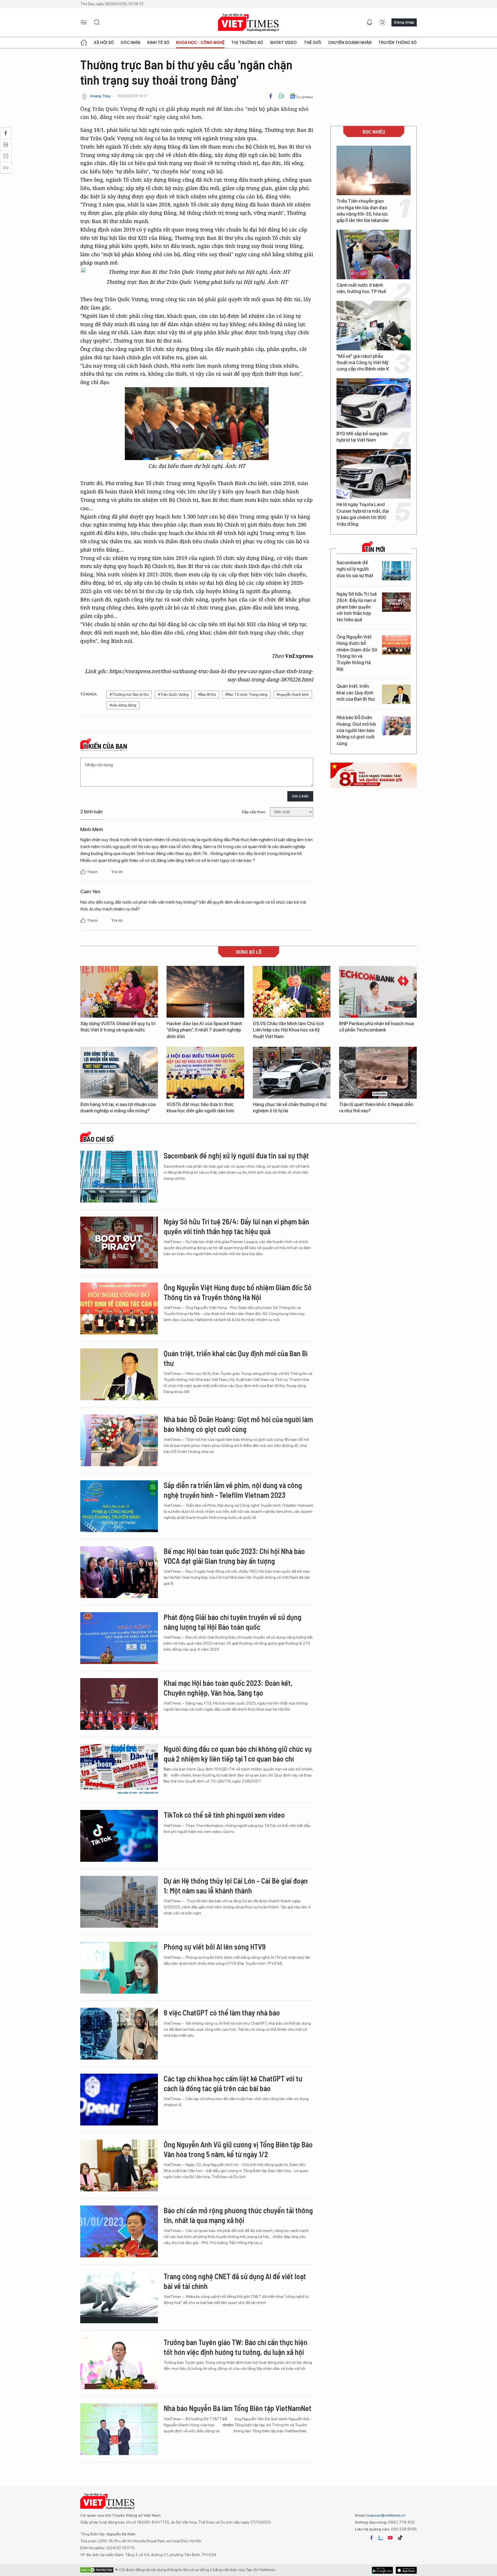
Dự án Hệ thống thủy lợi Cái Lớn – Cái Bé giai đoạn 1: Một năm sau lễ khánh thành (236, 1886)
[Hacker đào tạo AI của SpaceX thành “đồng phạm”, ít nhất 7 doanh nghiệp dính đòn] (205, 992)
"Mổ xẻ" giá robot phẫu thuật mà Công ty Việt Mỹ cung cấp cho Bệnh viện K (363, 363)
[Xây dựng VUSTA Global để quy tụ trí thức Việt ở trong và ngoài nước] (119, 992)
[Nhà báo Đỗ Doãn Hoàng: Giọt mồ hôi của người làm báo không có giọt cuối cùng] (396, 726)
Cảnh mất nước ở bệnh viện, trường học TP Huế (361, 288)
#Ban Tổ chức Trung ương (246, 695)
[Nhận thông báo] (370, 22)
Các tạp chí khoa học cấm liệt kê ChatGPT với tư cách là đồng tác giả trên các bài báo (233, 2083)
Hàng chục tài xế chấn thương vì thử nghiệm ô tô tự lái (290, 1108)
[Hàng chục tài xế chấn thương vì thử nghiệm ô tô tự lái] (292, 1073)
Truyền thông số (397, 43)
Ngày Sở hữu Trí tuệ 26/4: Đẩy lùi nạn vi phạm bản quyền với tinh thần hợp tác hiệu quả (357, 607)
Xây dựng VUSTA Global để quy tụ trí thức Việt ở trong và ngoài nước (118, 1027)
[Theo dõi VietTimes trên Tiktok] (400, 2538)
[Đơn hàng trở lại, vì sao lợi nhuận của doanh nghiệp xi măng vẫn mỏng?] (119, 1073)
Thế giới (312, 43)
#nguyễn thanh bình (293, 695)
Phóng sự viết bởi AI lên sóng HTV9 (215, 1947)
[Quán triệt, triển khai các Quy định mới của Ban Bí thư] (396, 694)
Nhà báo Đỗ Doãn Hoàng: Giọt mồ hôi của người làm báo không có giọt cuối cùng (356, 731)
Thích (93, 872)
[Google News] (301, 96)
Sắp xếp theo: (254, 812)
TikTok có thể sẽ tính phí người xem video (224, 1815)
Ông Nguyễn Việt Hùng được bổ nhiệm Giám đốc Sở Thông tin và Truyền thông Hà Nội (357, 653)
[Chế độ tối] (382, 22)
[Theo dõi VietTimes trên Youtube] (390, 2538)
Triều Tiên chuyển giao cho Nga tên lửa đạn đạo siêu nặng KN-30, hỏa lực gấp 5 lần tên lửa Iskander (363, 211)
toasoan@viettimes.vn (386, 2515)
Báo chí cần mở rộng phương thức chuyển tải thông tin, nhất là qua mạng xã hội (238, 2215)
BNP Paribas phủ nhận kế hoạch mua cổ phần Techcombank (376, 1027)
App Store (382, 2570)
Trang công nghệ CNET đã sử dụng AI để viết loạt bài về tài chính (235, 2281)
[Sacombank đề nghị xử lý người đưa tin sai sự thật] (396, 571)
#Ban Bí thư (207, 695)
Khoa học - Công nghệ (200, 43)
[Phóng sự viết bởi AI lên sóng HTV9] (119, 1968)
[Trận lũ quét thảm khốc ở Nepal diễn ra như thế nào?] (378, 1073)
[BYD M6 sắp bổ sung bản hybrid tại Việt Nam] (374, 403)
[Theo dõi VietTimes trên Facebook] (372, 2538)
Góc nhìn (130, 43)
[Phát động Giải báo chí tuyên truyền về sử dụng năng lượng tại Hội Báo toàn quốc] (119, 1638)
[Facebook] (271, 96)
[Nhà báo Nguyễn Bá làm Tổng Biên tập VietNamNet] (119, 2429)
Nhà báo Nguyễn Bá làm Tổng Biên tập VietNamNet (238, 2408)
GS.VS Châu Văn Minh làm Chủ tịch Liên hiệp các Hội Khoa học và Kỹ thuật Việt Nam (288, 1030)
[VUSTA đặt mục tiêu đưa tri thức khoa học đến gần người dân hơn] (205, 1073)
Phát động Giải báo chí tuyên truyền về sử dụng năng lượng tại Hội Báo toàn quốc (233, 1622)
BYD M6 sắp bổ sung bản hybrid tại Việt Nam (362, 437)
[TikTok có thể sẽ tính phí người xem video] (119, 1836)
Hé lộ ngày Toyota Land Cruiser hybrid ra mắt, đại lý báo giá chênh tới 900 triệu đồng (363, 514)
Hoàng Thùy (100, 96)
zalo (381, 2538)
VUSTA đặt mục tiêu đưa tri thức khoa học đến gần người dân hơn (200, 1108)
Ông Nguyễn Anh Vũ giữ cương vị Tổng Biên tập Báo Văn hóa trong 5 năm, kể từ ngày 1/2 (238, 2149)
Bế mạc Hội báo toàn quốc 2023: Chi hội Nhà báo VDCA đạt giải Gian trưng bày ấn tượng (234, 1556)
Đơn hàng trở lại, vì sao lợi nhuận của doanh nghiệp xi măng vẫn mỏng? (118, 1108)
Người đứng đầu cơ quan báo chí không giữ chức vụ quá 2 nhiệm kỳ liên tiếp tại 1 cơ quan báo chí (238, 1754)
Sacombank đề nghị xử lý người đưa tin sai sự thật (355, 569)
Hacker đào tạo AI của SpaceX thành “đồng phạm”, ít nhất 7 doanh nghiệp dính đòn (204, 1030)
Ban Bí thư (167, 1775)
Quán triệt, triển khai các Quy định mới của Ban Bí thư (356, 693)
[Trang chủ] (84, 43)
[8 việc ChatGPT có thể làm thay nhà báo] (119, 2034)
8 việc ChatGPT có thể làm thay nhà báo (222, 2012)
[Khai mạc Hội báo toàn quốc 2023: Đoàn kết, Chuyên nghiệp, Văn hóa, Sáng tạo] (119, 1704)
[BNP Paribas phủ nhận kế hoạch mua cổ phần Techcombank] (378, 992)
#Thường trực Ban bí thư (129, 695)
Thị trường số (247, 43)
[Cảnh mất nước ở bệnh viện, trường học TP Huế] (374, 254)
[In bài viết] (281, 96)
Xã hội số (104, 43)
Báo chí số (98, 1139)
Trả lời (117, 872)
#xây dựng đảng (123, 705)
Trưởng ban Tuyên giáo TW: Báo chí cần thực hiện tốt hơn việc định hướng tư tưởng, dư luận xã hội (236, 2347)
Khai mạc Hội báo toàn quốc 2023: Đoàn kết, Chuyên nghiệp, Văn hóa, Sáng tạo (228, 1688)
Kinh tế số (158, 43)
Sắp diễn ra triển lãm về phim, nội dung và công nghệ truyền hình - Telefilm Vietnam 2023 (233, 1490)
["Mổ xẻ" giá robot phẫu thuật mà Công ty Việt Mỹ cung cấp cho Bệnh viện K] (374, 326)
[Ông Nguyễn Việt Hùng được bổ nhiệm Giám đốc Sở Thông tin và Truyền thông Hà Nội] (396, 645)
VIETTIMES (248, 23)
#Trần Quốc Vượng (173, 695)
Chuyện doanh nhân (350, 43)
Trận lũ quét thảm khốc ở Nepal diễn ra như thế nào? (376, 1108)
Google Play (406, 2570)
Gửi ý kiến (300, 796)
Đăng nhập (404, 22)
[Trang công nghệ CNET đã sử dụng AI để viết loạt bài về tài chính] (119, 2297)
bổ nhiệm (228, 2422)
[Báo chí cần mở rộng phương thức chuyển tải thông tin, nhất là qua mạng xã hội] (119, 2231)
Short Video (283, 43)
